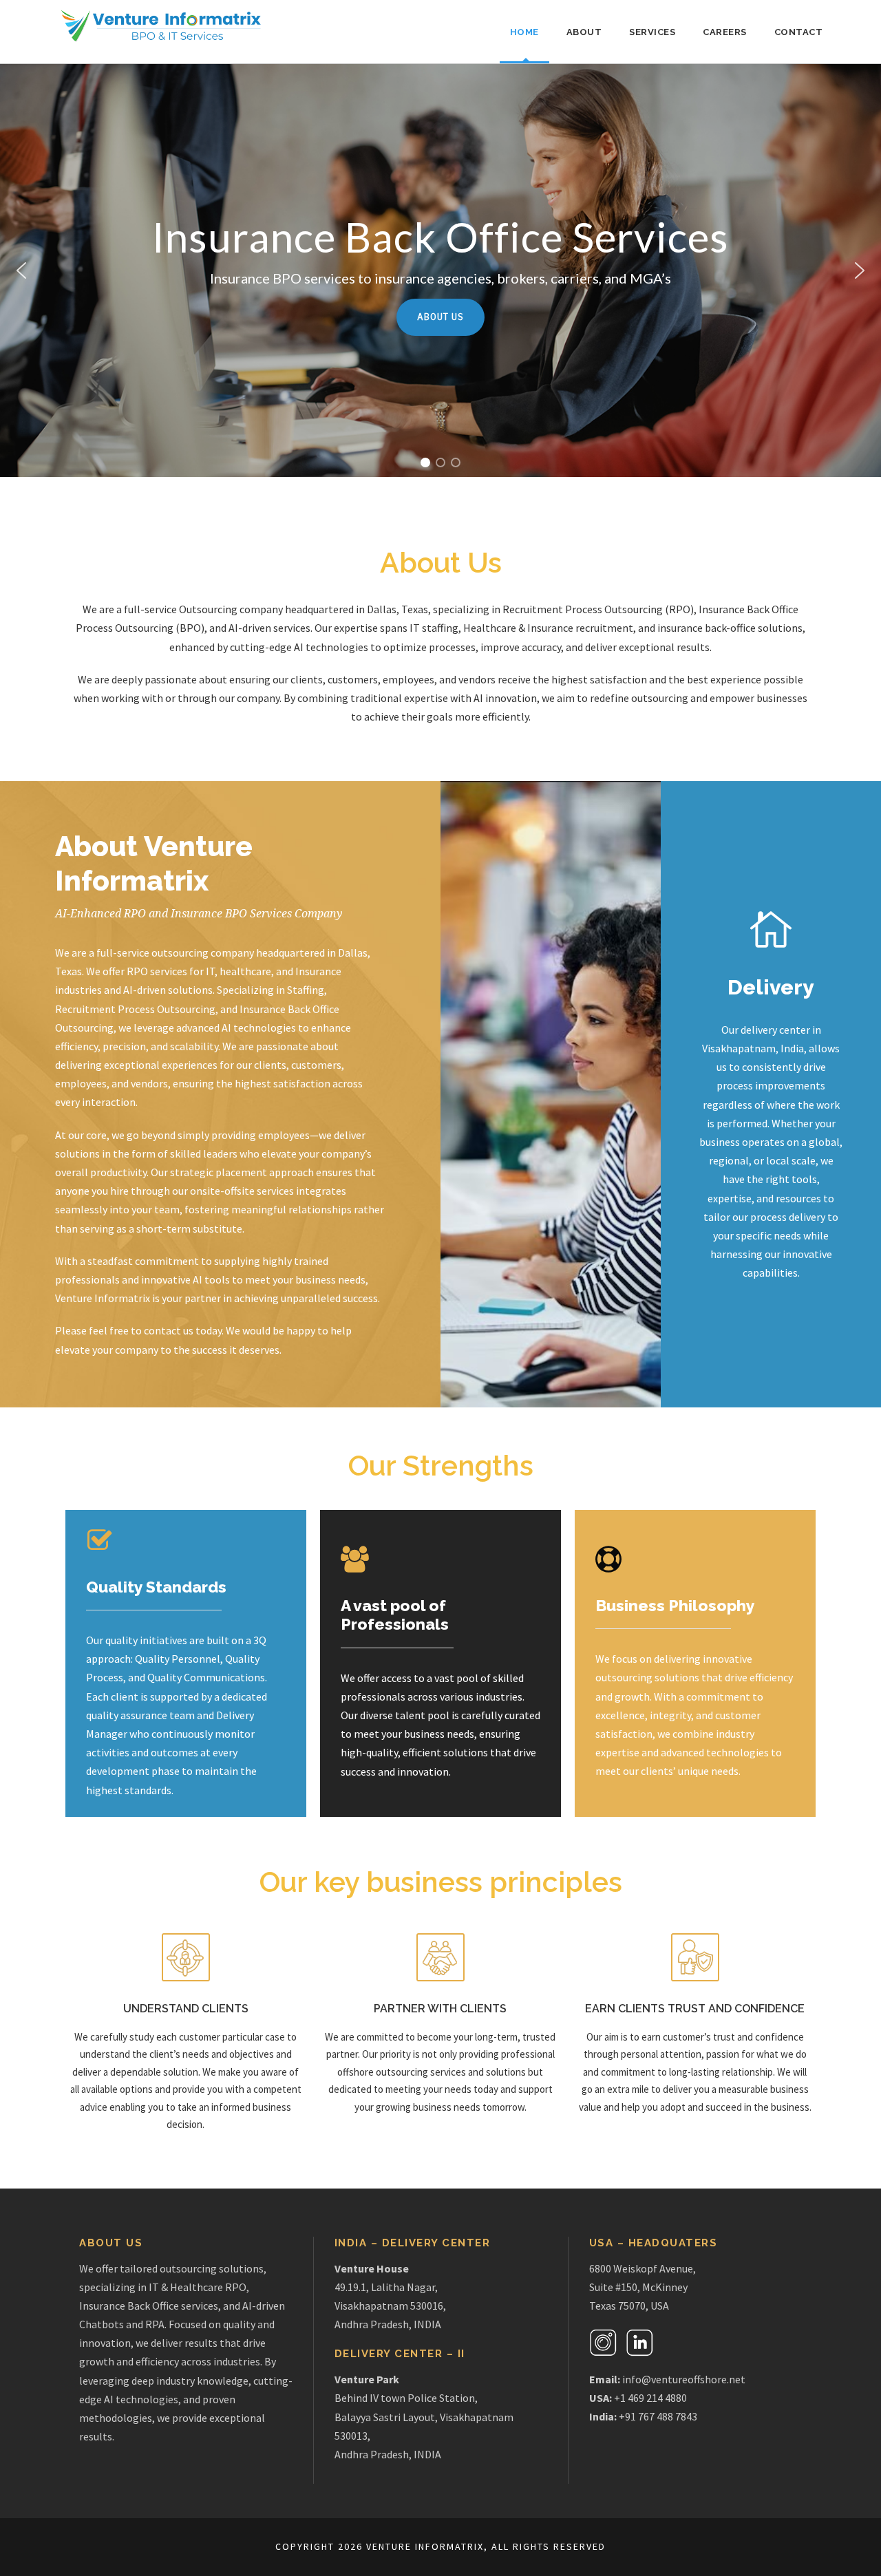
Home (524, 32)
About (584, 32)
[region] (440, 270)
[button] (21, 270)
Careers (725, 32)
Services (652, 32)
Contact (799, 32)
